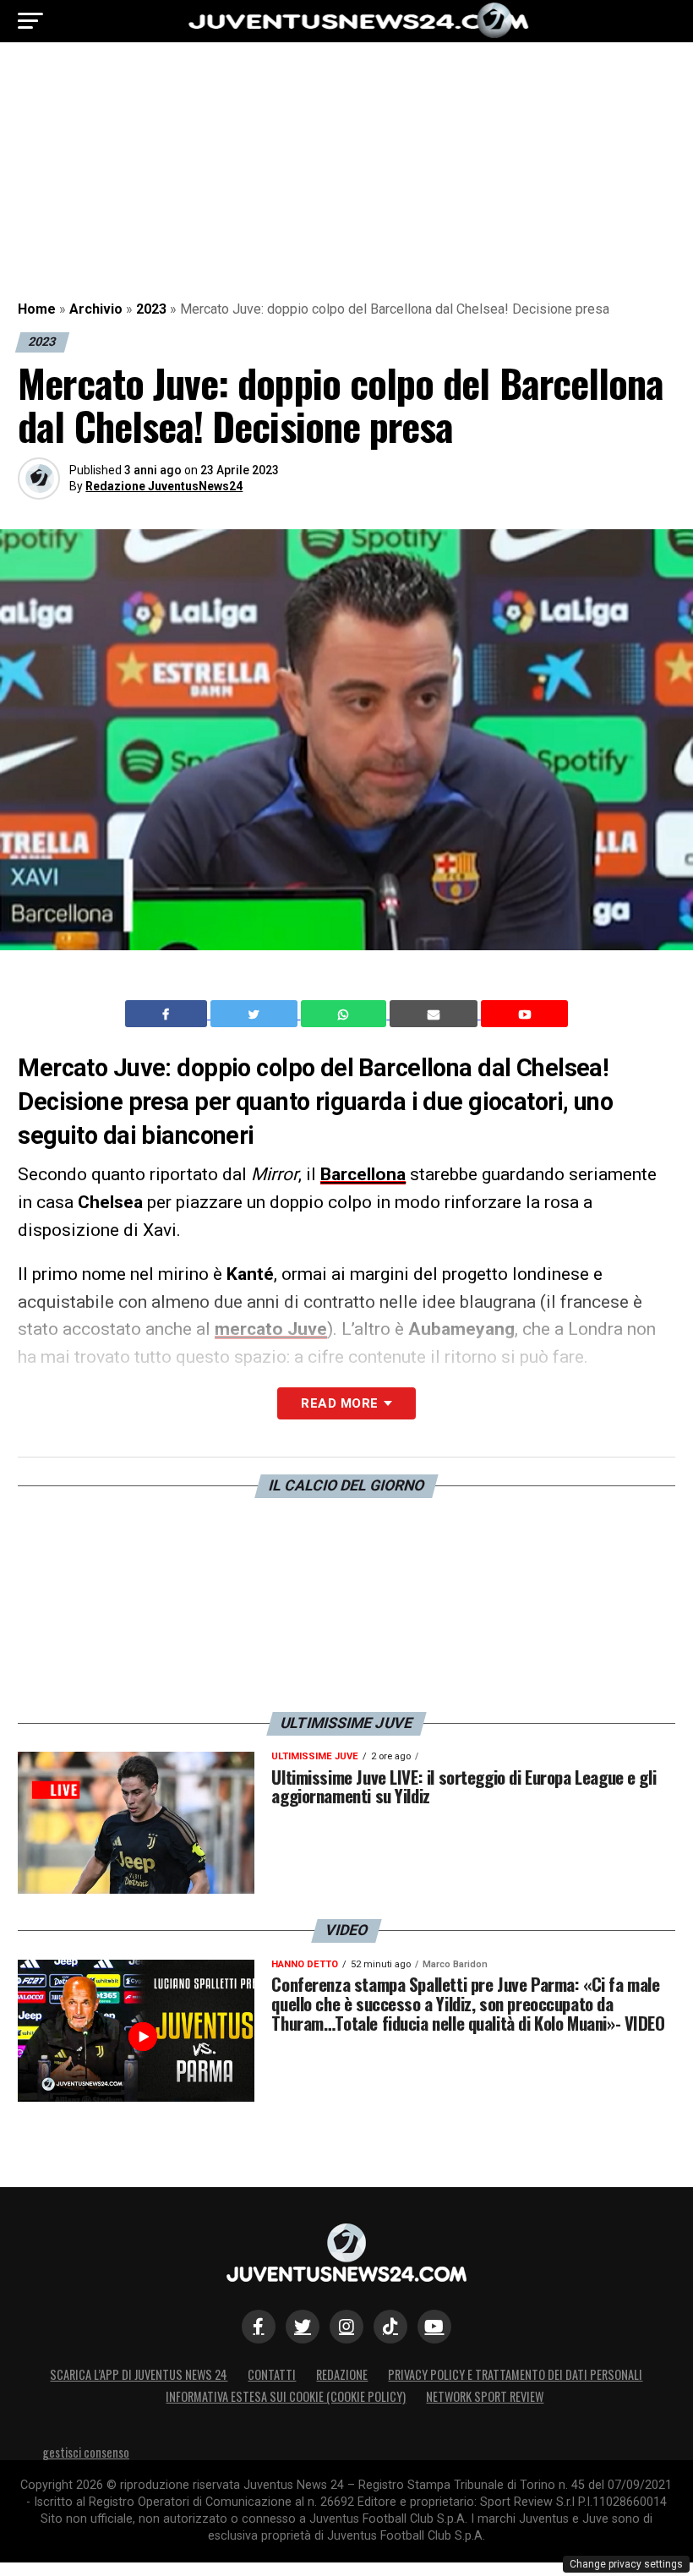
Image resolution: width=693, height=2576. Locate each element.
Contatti (272, 2374)
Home (37, 309)
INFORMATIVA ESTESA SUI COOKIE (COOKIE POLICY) (286, 2396)
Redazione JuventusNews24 (164, 486)
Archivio (96, 309)
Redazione (342, 2374)
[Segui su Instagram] (346, 2327)
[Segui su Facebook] (259, 2327)
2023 (151, 309)
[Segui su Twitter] (303, 2327)
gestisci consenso (86, 2452)
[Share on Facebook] (168, 1014)
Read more (339, 1403)
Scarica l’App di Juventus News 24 (139, 2374)
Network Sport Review (485, 2396)
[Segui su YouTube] (434, 2327)
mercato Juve (271, 1329)
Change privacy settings (626, 2564)
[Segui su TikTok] (390, 2327)
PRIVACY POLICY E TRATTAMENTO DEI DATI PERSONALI (515, 2374)
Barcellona (363, 1174)
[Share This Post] (346, 1014)
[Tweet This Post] (256, 1014)
